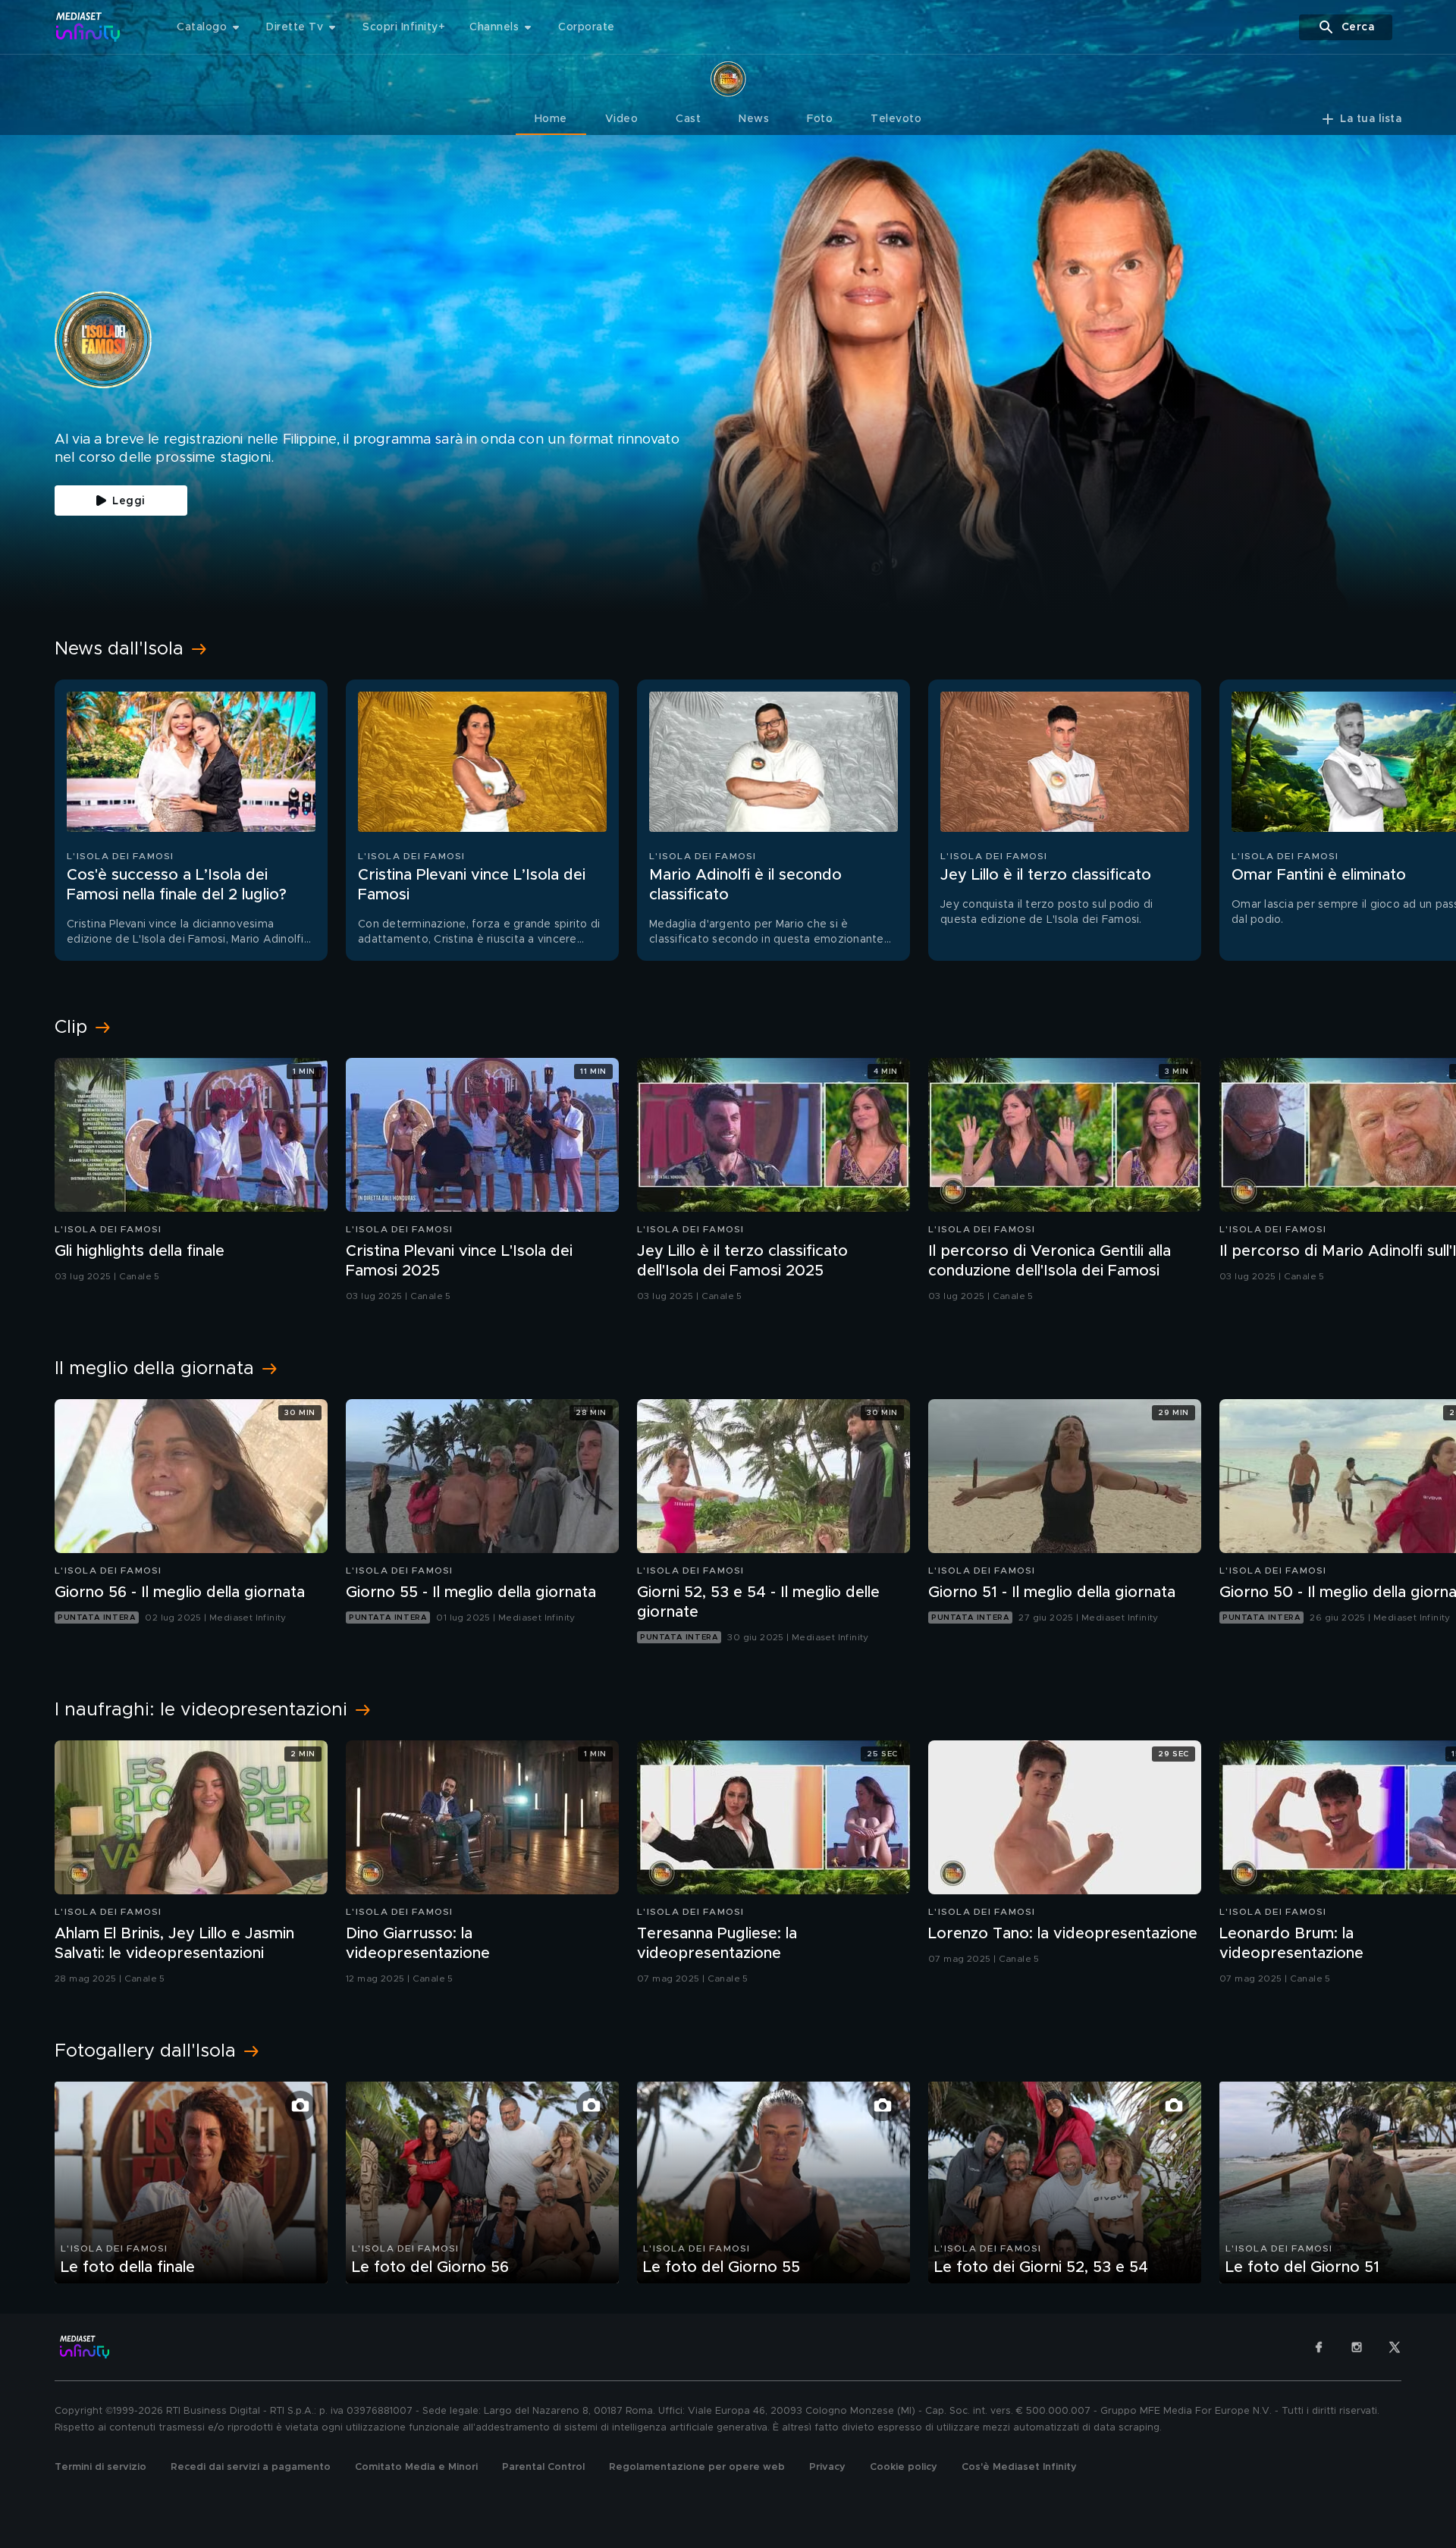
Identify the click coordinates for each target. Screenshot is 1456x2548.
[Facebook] (1319, 2347)
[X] (1395, 2347)
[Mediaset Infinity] (88, 27)
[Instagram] (1357, 2347)
